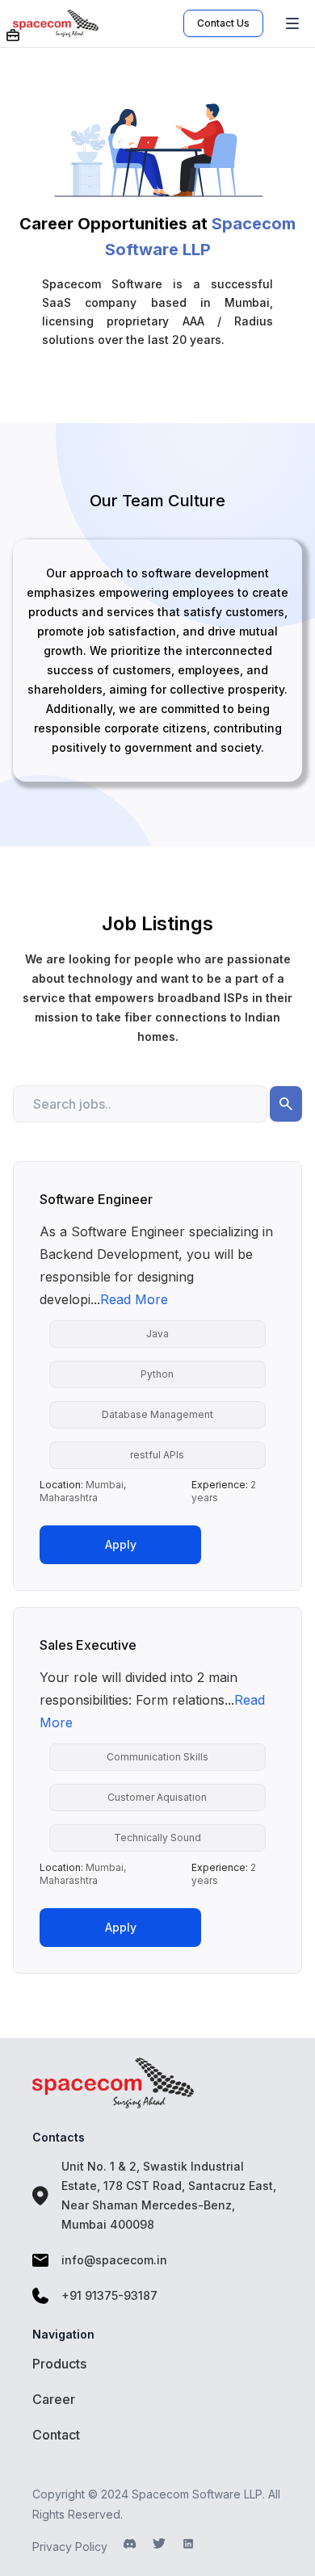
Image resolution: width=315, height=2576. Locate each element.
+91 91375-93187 (109, 2295)
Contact (56, 2435)
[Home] (98, 23)
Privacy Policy (70, 2547)
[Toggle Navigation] (292, 23)
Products (59, 2364)
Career (54, 2399)
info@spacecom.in (114, 2260)
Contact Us (223, 23)
